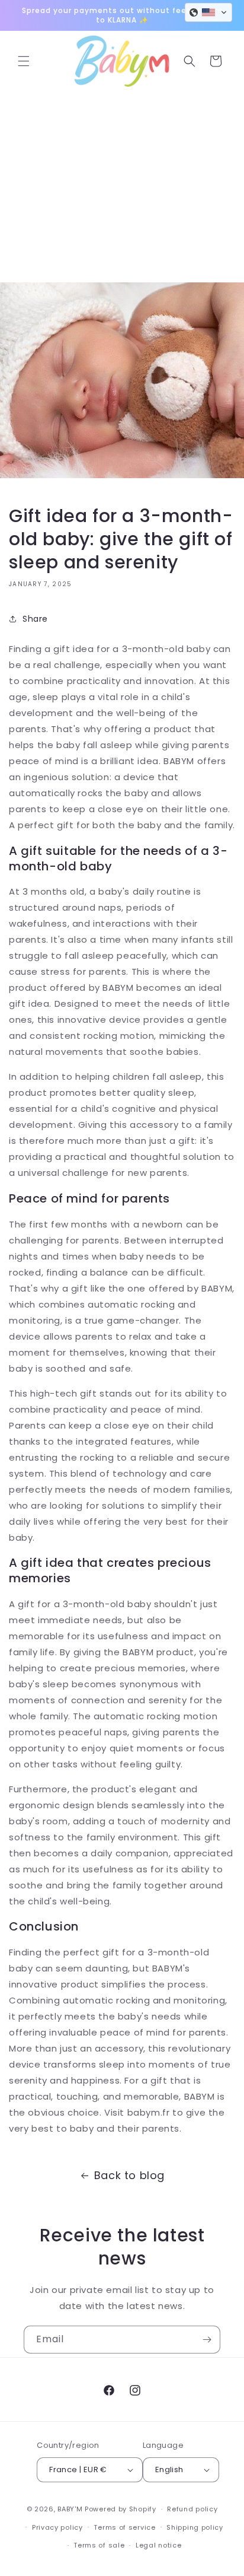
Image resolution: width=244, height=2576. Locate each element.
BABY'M (70, 2509)
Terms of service (124, 2527)
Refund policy (192, 2509)
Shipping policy (195, 2527)
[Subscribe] (207, 2340)
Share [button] (35, 619)
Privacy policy (57, 2527)
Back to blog (129, 2175)
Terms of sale (99, 2545)
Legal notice (158, 2545)
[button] (24, 61)
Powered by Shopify (121, 2509)
